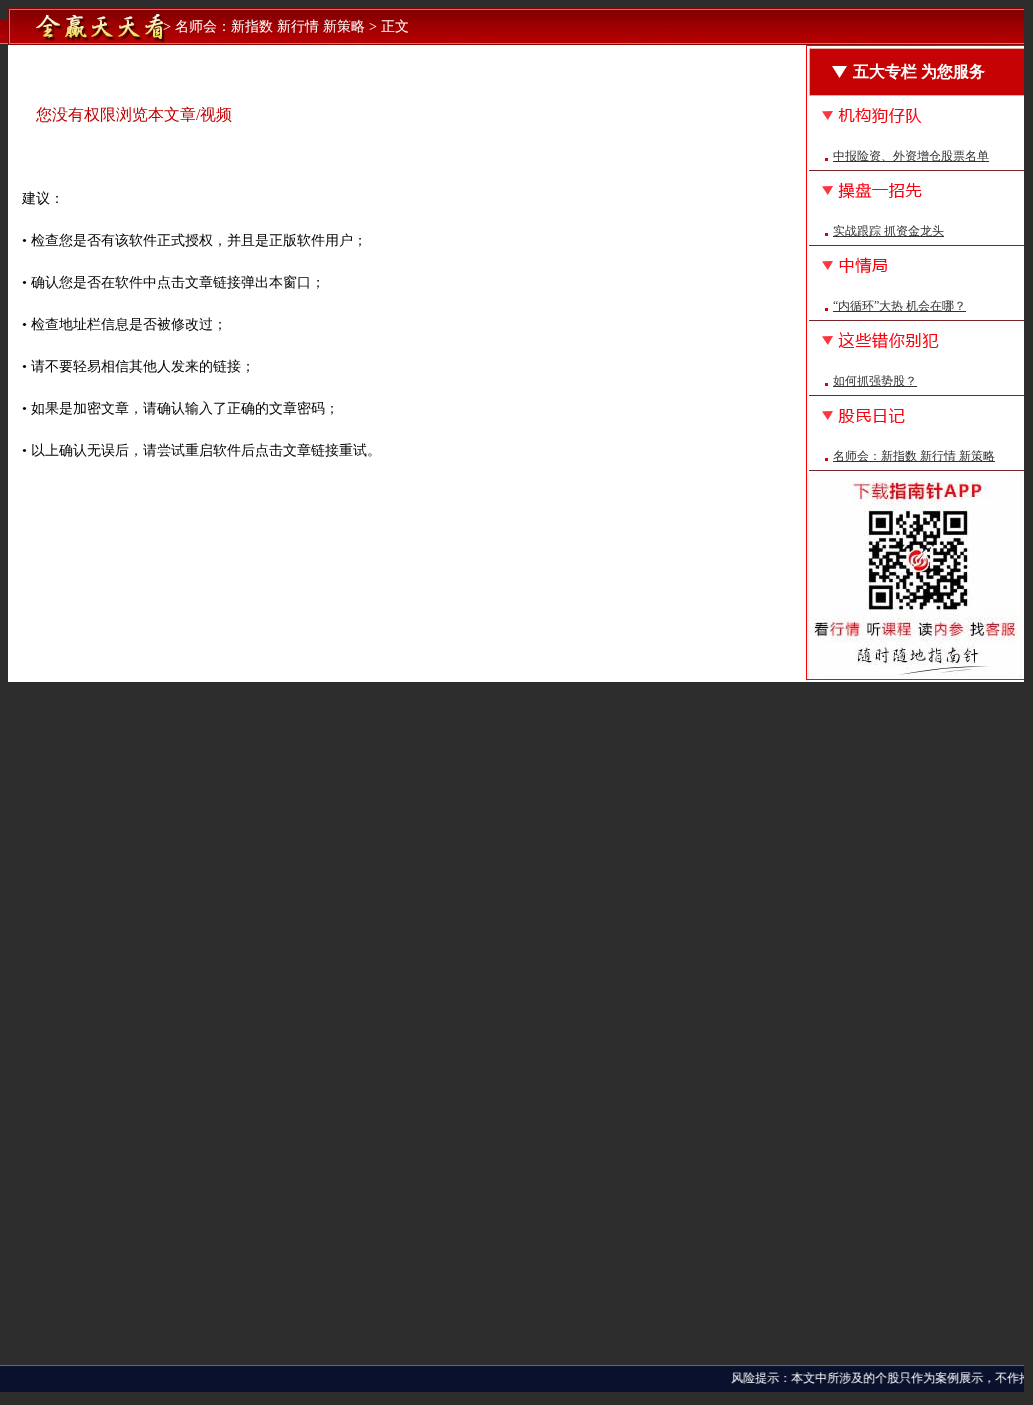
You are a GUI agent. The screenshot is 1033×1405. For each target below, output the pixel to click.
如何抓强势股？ (875, 381)
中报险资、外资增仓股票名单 (911, 156)
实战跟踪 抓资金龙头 (888, 231)
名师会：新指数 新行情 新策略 (914, 456)
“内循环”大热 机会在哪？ (899, 306)
